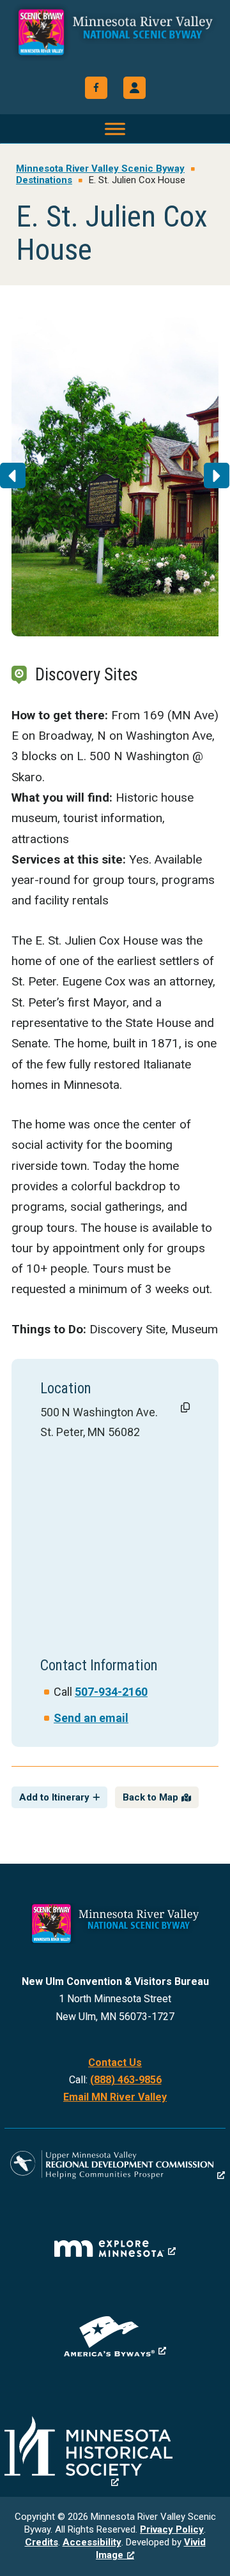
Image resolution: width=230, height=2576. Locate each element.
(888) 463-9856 (126, 2080)
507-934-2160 (111, 1692)
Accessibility (92, 2542)
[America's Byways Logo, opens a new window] (115, 2336)
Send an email (91, 1718)
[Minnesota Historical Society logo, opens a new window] (115, 2452)
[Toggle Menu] (115, 129)
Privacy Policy (172, 2529)
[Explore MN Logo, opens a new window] (115, 2249)
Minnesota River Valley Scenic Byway (115, 40)
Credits (42, 2542)
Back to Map (150, 1797)
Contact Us (115, 2063)
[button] (134, 88)
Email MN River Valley (115, 2097)
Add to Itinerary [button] (54, 1797)
